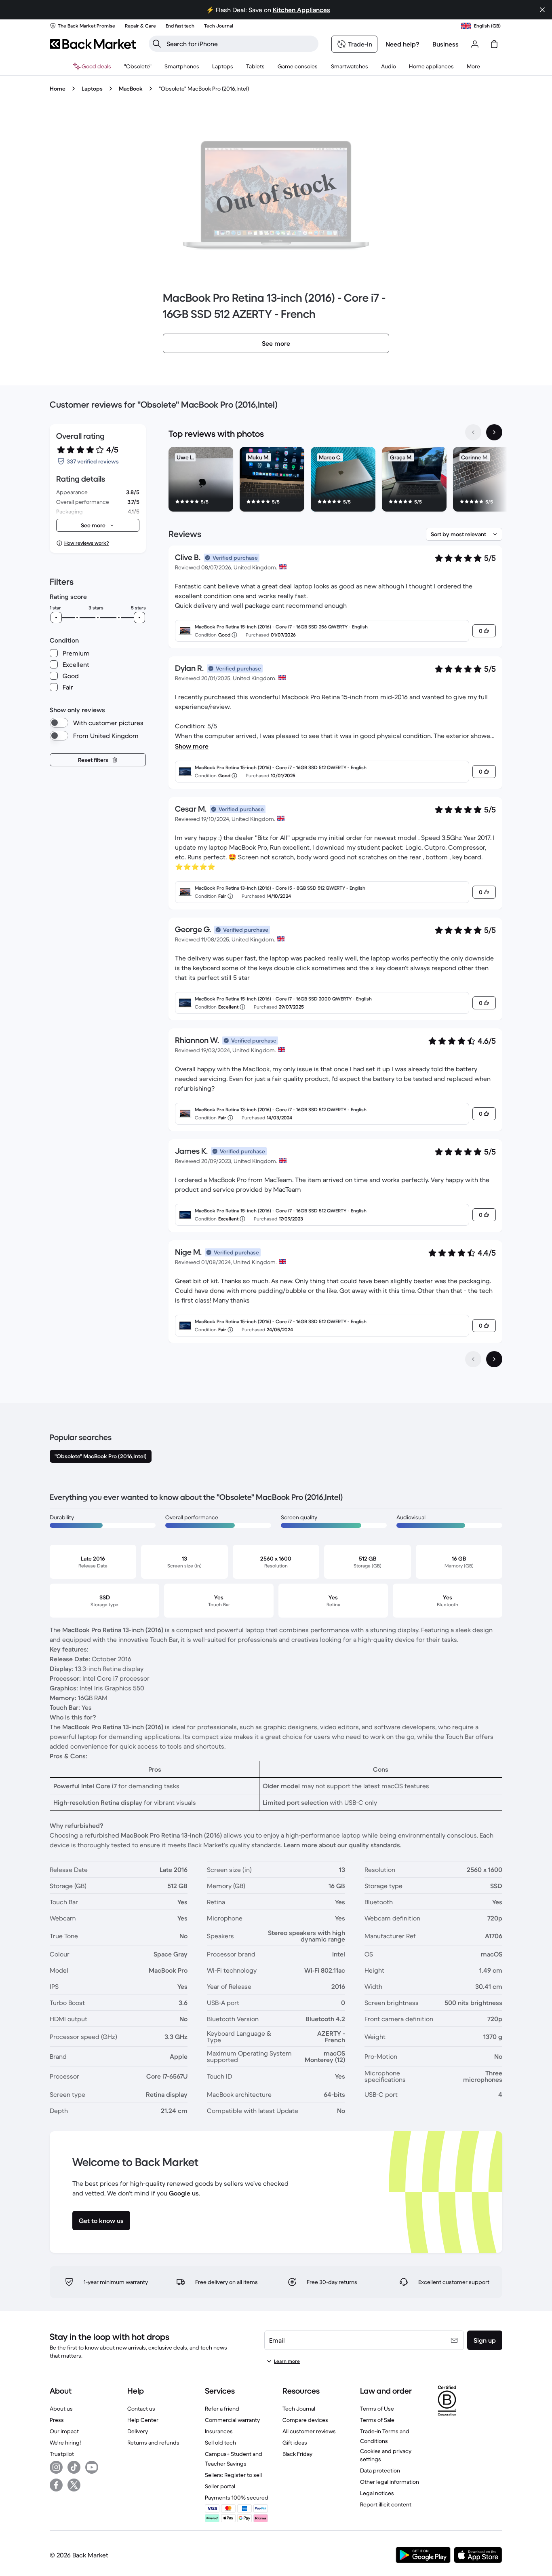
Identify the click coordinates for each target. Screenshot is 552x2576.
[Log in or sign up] (475, 44)
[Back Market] (93, 44)
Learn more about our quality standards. (343, 1845)
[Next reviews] (494, 1359)
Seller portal (220, 2486)
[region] (335, 481)
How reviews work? (86, 543)
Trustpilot (62, 2454)
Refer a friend (222, 2409)
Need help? (402, 44)
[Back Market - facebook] (56, 2485)
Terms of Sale (377, 2420)
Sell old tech (220, 2443)
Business (446, 44)
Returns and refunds (153, 2443)
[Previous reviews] (473, 1359)
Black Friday (297, 2454)
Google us (184, 2193)
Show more (192, 746)
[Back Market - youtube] (92, 2467)
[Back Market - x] (74, 2485)
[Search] (157, 44)
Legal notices (377, 2493)
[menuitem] (182, 66)
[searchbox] (240, 44)
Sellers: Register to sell (233, 2475)
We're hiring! (65, 2443)
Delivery (138, 2431)
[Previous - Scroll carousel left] (473, 432)
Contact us (141, 2409)
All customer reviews (309, 2431)
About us (61, 2409)
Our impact (64, 2431)
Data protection (380, 2470)
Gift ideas (295, 2443)
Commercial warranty (232, 2420)
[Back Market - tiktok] (74, 2467)
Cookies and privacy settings (386, 2455)
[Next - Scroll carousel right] (494, 432)
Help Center (143, 2420)
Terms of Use (377, 2409)
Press (57, 2420)
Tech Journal (299, 2409)
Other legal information (390, 2482)
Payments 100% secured (237, 2498)
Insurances (219, 2431)
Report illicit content (386, 2504)
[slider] (56, 618)
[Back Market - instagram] (56, 2467)
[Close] (542, 10)
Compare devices (305, 2420)
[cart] (494, 44)
